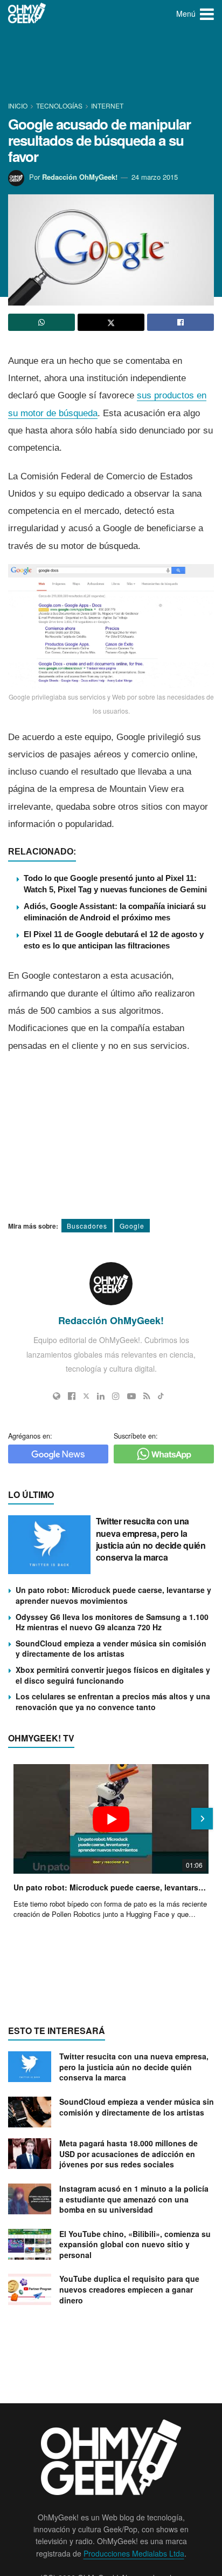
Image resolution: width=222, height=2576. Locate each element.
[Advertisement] (111, 65)
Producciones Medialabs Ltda (134, 2553)
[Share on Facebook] (181, 322)
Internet (107, 106)
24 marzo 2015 (155, 177)
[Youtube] (131, 1396)
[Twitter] (86, 1396)
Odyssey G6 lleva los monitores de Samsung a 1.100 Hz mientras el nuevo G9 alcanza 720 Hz (112, 1622)
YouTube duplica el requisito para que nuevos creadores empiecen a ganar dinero (129, 2289)
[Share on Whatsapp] (41, 322)
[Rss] (147, 1396)
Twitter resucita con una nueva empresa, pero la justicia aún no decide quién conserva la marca (151, 1539)
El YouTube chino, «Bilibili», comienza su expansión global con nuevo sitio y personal (135, 2244)
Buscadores (87, 1226)
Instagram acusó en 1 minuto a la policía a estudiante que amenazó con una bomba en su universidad (134, 2199)
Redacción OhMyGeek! (80, 177)
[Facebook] (72, 1396)
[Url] (57, 1396)
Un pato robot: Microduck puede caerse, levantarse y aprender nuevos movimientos (113, 1595)
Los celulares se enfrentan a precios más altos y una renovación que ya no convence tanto (113, 1701)
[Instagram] (116, 1396)
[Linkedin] (101, 1396)
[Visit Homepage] (27, 13)
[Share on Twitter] (111, 322)
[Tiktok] (161, 1396)
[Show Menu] (207, 13)
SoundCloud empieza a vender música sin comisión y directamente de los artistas (111, 1649)
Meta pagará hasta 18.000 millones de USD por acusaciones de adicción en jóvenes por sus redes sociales (129, 2154)
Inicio (19, 106)
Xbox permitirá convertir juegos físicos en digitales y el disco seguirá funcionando (113, 1675)
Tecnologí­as (59, 106)
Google (132, 1226)
